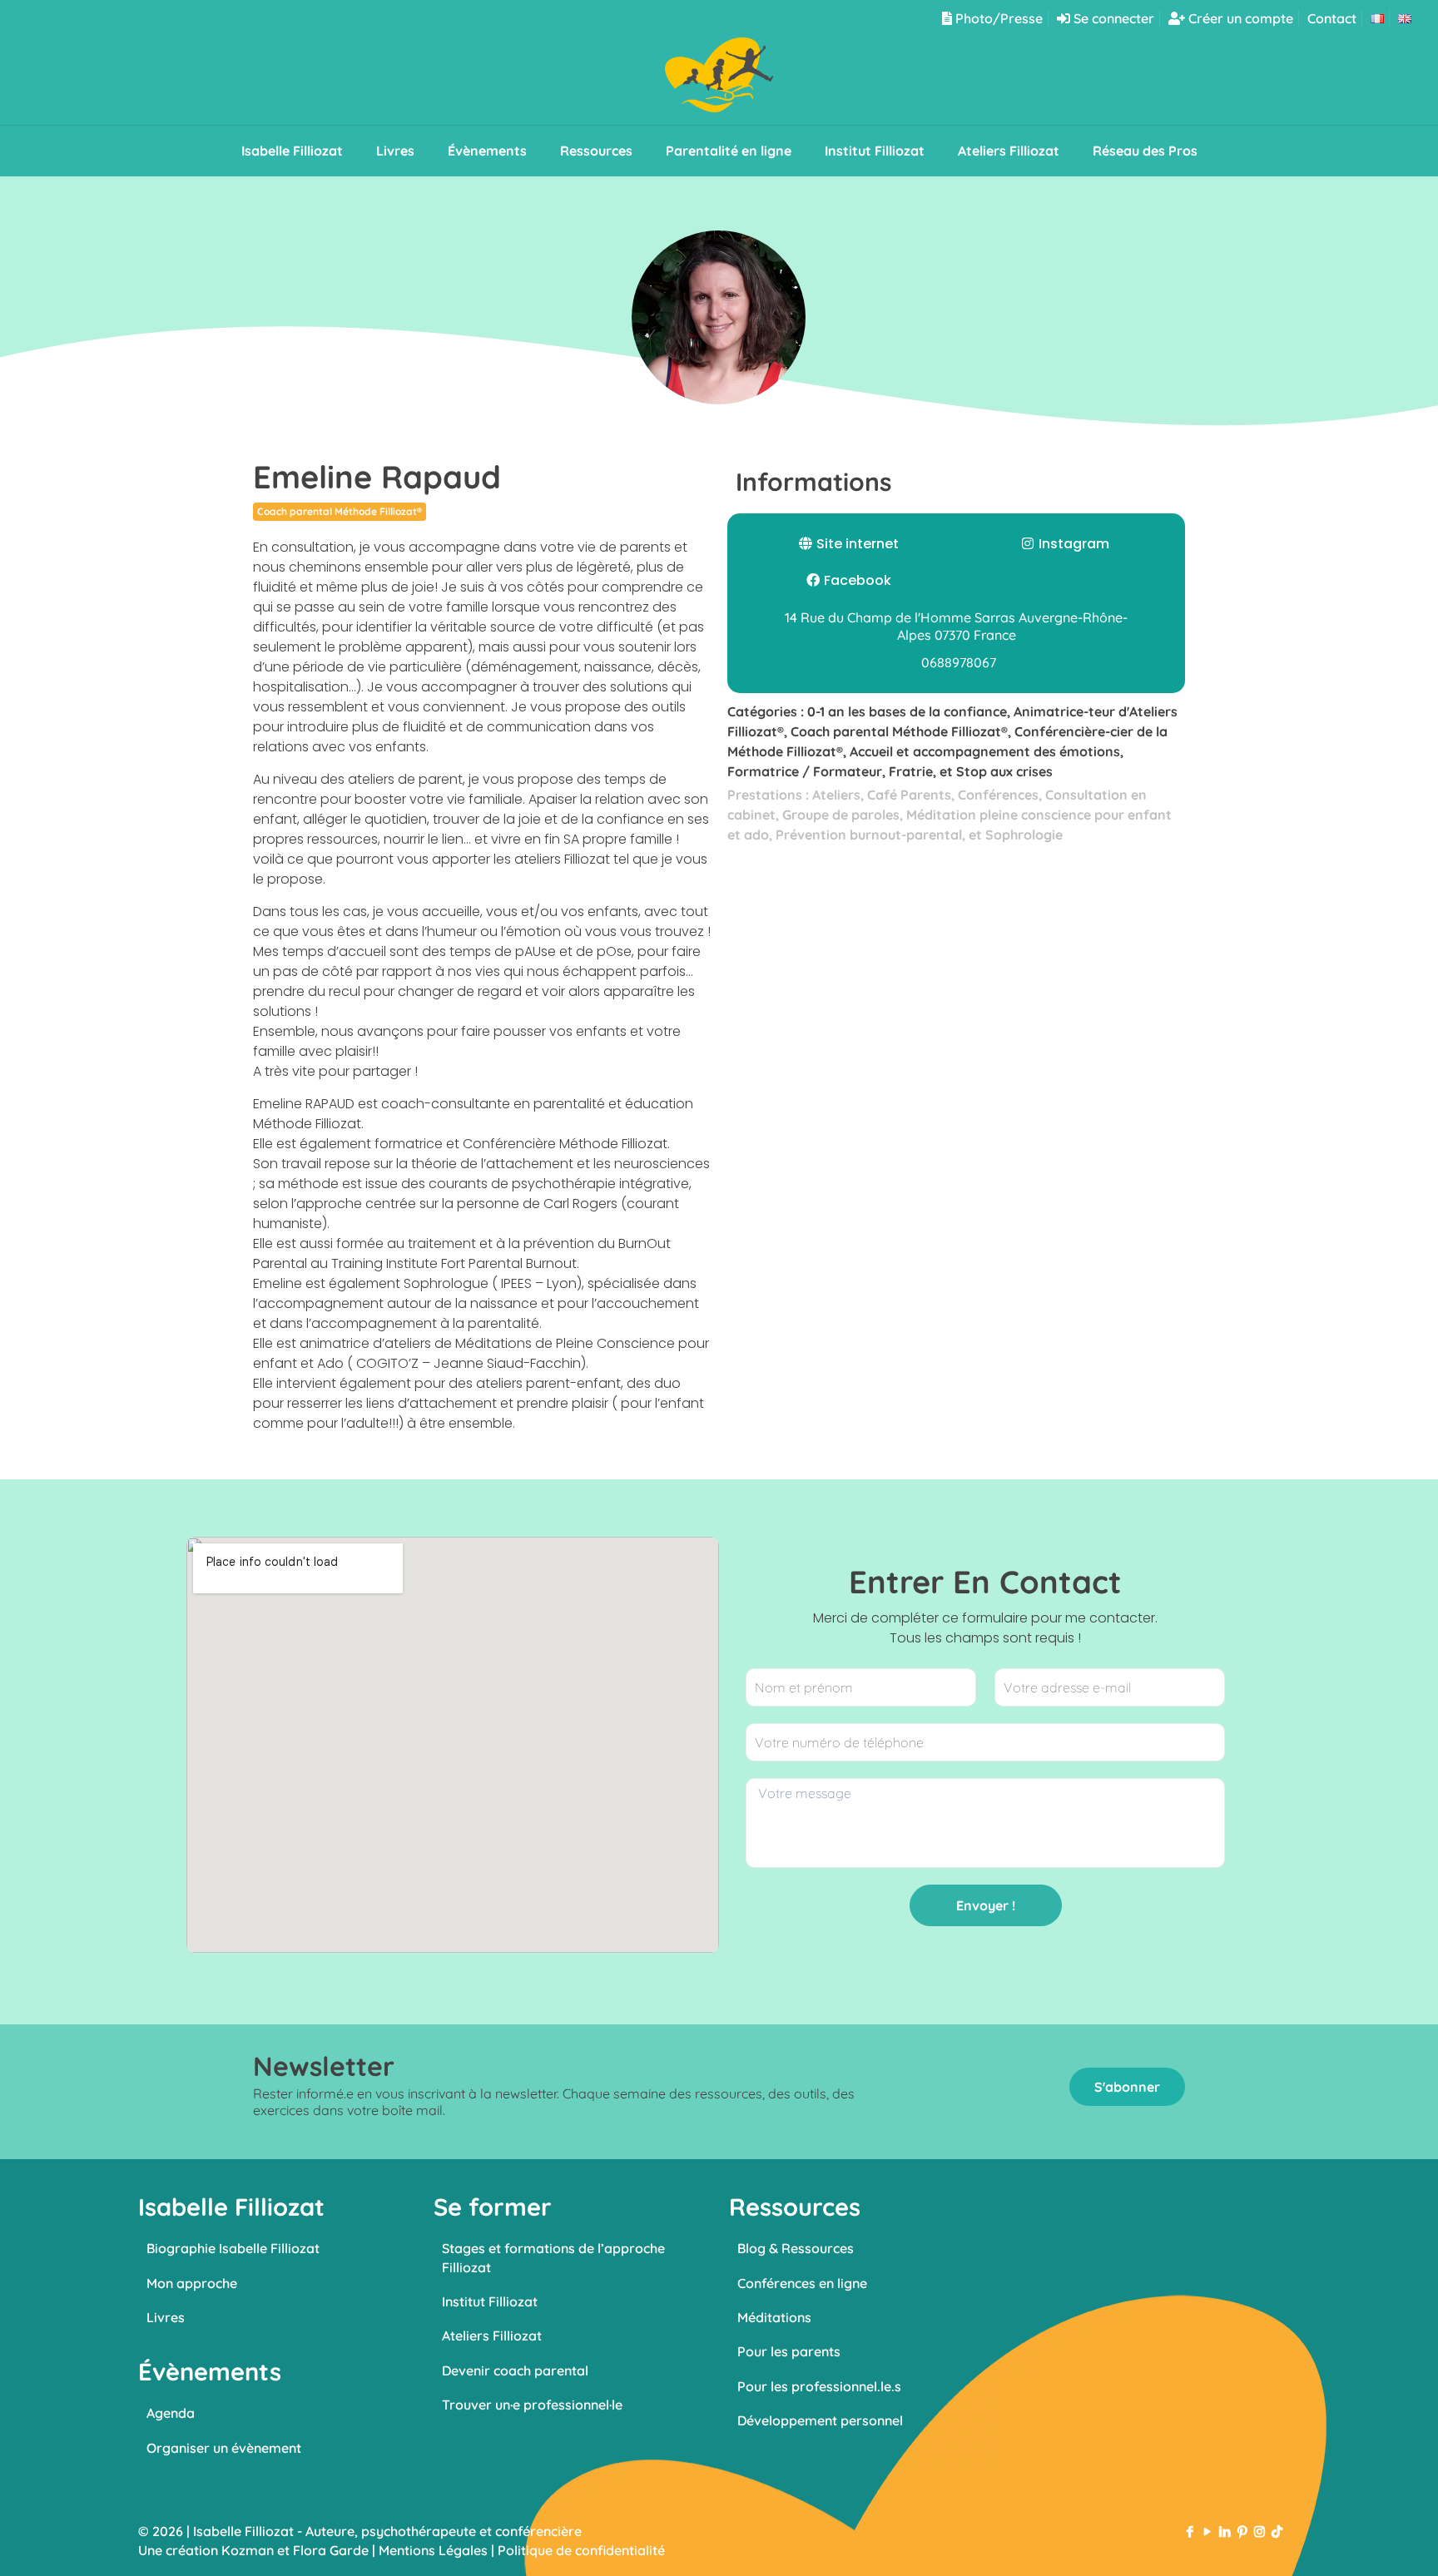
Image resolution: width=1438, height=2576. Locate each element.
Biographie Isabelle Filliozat (233, 2248)
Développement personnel (820, 2420)
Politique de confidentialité (581, 2550)
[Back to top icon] (1358, 2542)
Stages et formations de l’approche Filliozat (553, 2257)
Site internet (858, 544)
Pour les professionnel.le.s (819, 2386)
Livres (166, 2317)
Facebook (858, 580)
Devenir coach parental (515, 2370)
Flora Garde (331, 2550)
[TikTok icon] (1277, 2531)
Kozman (248, 2550)
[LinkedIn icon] (1225, 2531)
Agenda (171, 2413)
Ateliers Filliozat (492, 2336)
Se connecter (1112, 18)
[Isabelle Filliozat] (719, 81)
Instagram (1074, 544)
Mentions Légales (433, 2550)
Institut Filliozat (490, 2301)
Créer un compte (1239, 18)
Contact (1332, 18)
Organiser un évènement (224, 2448)
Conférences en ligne (802, 2283)
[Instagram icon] (1259, 2531)
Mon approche (192, 2283)
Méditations (774, 2317)
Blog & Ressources (796, 2248)
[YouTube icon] (1207, 2531)
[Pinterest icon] (1242, 2531)
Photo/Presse (997, 18)
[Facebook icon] (1190, 2531)
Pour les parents (789, 2351)
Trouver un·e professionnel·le (532, 2405)
